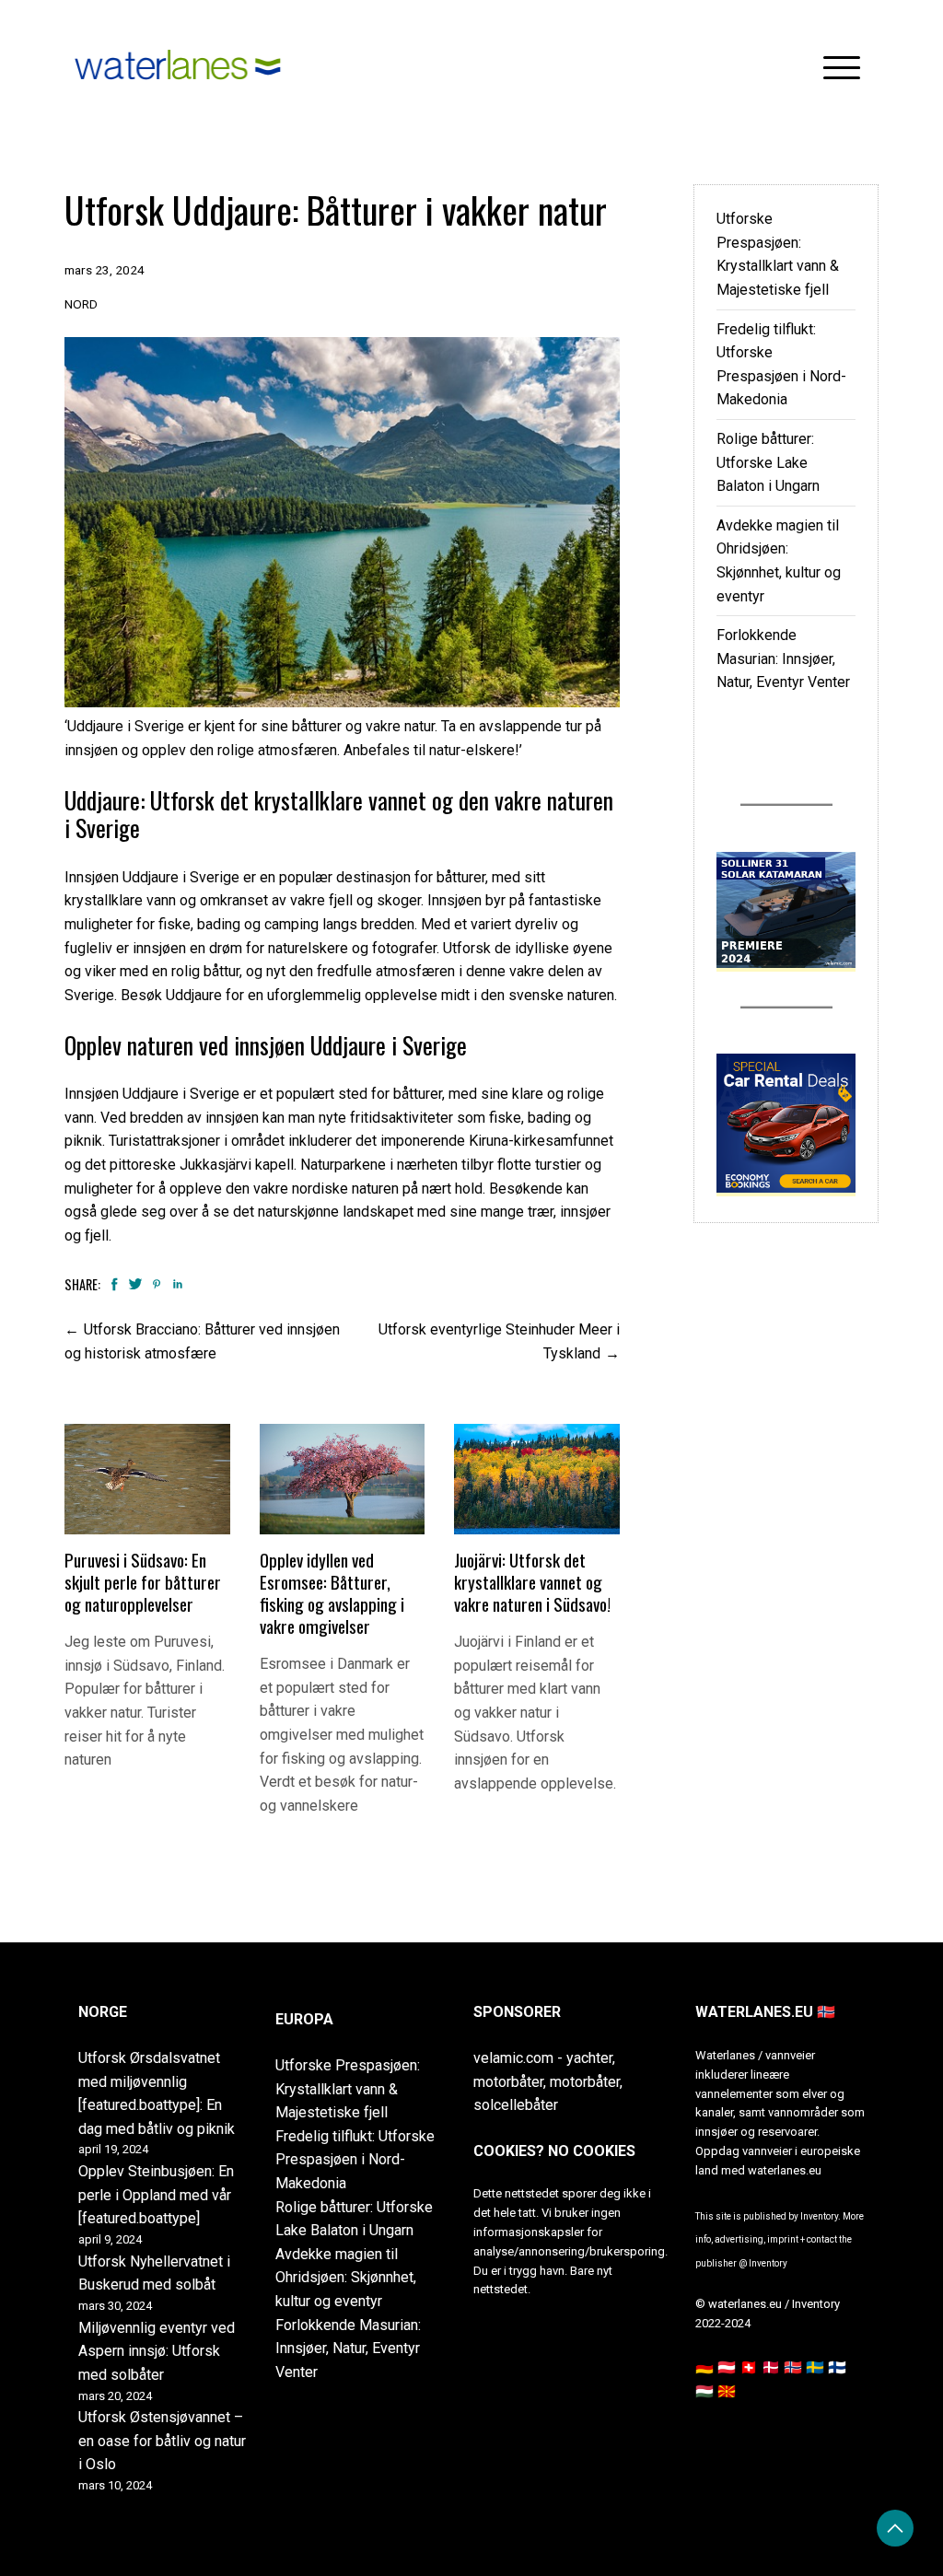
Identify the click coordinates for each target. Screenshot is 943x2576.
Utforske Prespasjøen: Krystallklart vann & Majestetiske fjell (348, 2089)
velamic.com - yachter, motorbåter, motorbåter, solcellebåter (548, 2081)
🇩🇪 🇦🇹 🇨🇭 (727, 2367)
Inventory (768, 2263)
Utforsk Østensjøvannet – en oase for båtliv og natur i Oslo (162, 2441)
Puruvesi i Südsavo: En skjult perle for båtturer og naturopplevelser (143, 1582)
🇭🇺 (704, 2391)
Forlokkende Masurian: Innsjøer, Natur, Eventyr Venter (783, 659)
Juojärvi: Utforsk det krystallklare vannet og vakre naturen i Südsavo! (532, 1582)
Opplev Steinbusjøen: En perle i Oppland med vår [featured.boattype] (156, 2195)
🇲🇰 (727, 2391)
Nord (81, 304)
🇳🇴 (793, 2367)
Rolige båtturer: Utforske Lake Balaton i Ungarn (768, 462)
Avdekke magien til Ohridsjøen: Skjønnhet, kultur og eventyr (346, 2278)
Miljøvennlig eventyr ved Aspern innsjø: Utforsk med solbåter (157, 2351)
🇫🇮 (837, 2367)
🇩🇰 (771, 2367)
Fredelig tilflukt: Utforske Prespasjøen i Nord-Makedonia (355, 2160)
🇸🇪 (815, 2367)
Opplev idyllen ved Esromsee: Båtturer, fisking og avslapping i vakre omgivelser (332, 1593)
